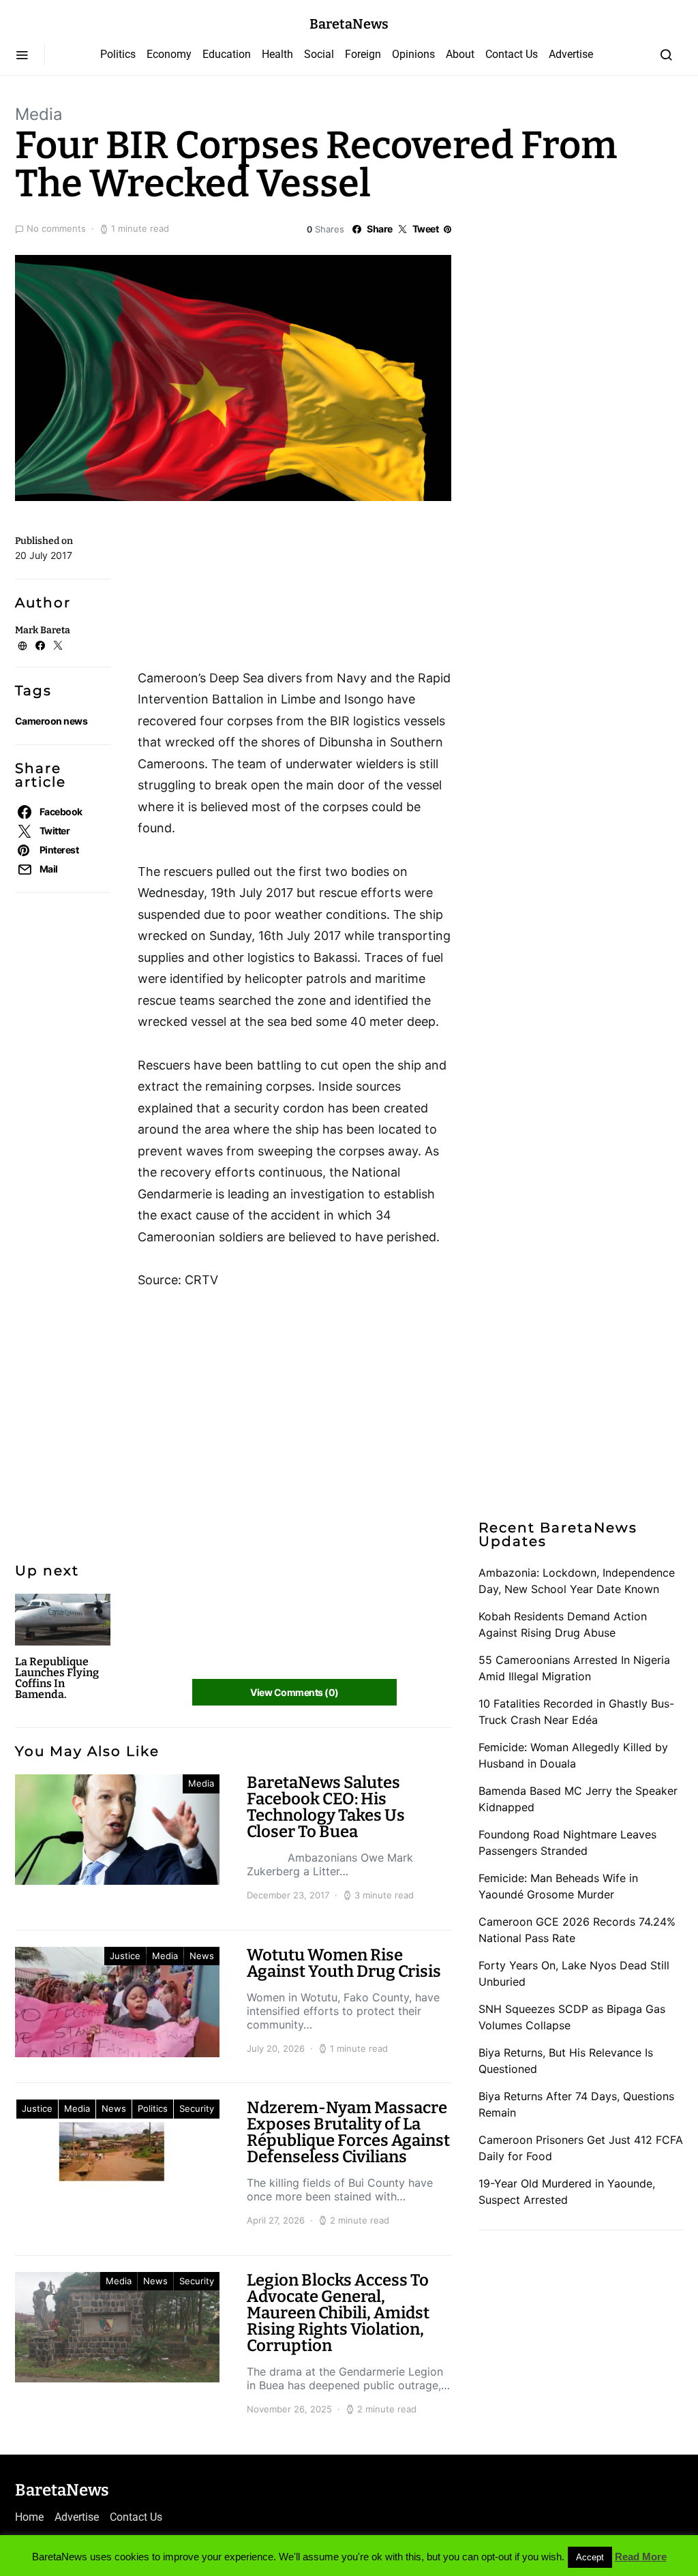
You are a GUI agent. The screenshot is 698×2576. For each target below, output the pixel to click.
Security (197, 2108)
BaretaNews (349, 24)
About (460, 54)
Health (277, 54)
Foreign (363, 54)
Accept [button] (590, 2557)
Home (29, 2517)
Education (227, 54)
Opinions (413, 54)
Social (319, 54)
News (202, 1956)
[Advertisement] (247, 590)
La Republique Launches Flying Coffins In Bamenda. (57, 1678)
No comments (56, 228)
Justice (125, 1956)
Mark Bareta (43, 630)
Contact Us (512, 54)
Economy (169, 54)
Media (39, 114)
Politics (118, 54)
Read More (641, 2557)
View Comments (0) (294, 1692)
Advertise (571, 54)
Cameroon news (51, 721)
